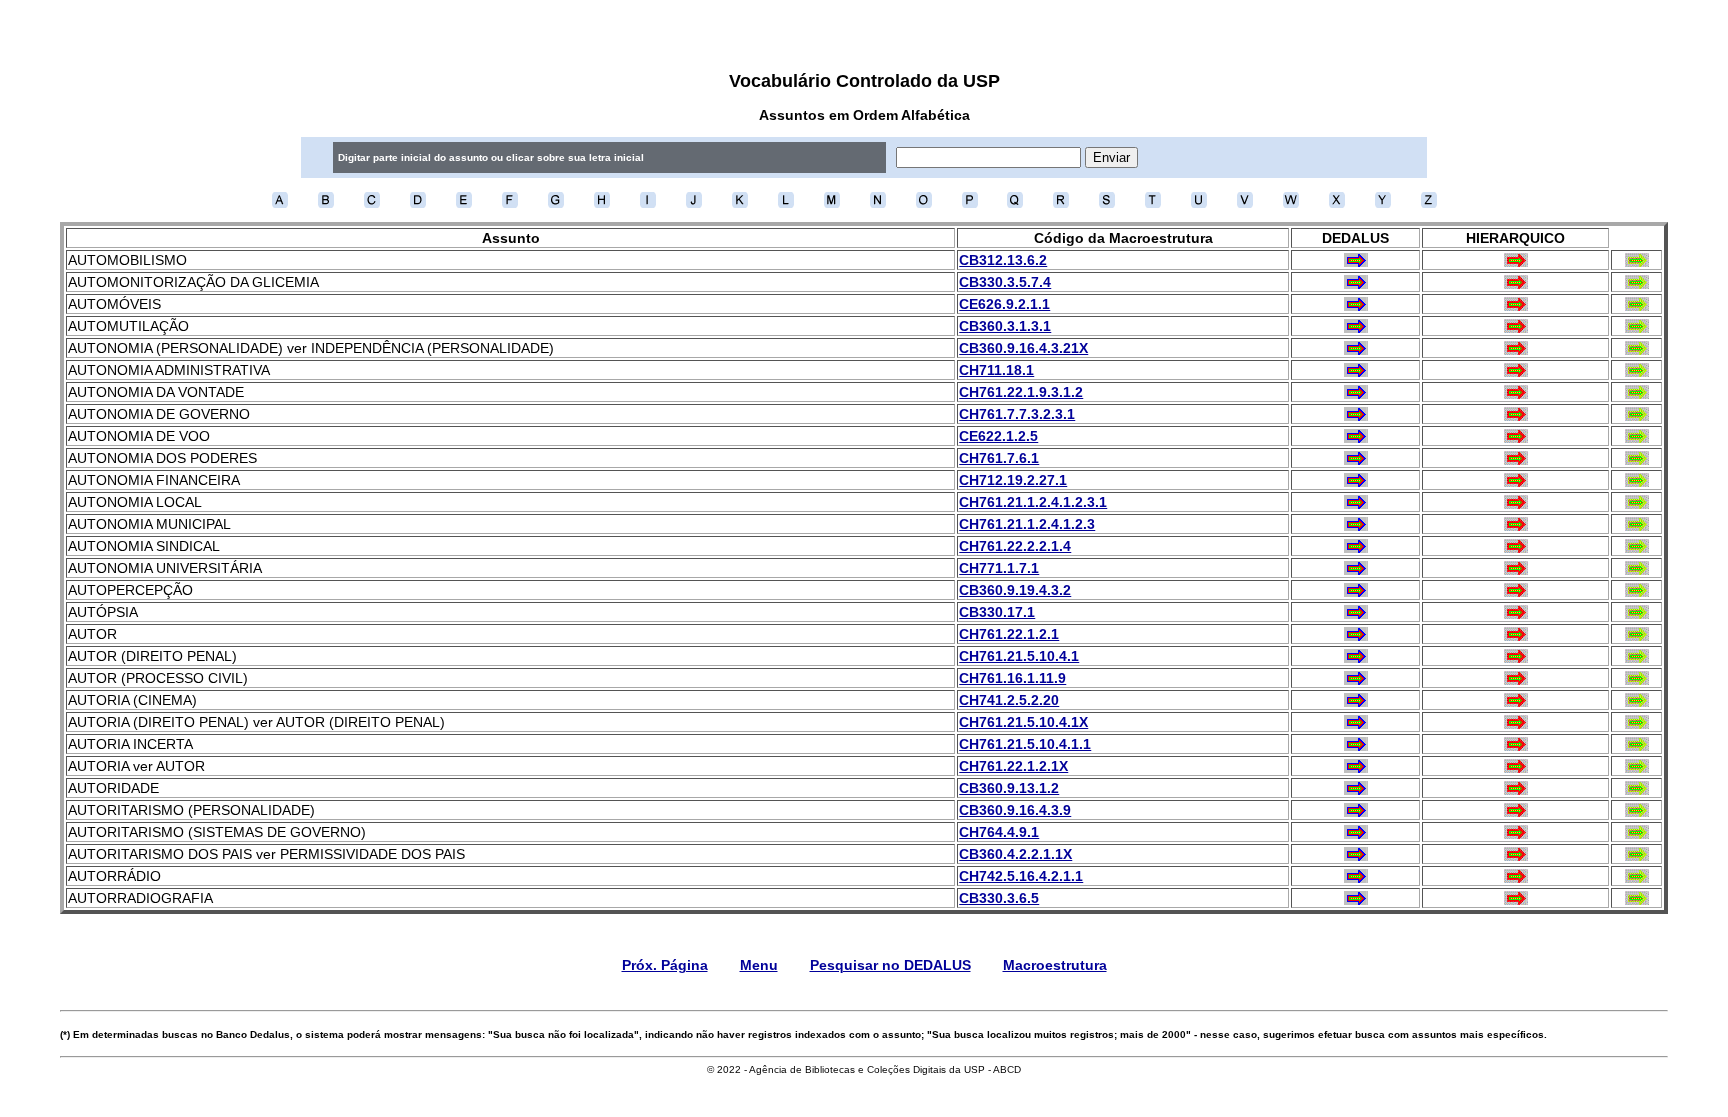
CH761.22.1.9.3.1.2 (1021, 392)
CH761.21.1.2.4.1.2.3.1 (1033, 502)
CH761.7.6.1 (999, 458)
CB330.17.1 (997, 612)
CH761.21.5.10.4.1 (1019, 656)
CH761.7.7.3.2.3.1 (1017, 414)
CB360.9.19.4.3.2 (1015, 590)
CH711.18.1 (996, 370)
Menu (759, 965)
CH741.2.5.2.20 (1009, 700)
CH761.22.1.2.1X (1013, 766)
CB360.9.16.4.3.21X (1023, 348)
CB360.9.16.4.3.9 (1015, 810)
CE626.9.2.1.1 (1004, 304)
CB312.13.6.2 (1003, 260)
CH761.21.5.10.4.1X (1023, 722)
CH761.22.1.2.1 (1009, 634)
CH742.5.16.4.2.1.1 (1021, 876)
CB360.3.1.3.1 (1005, 326)
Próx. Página (665, 965)
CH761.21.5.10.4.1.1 (1025, 744)
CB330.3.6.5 (999, 898)
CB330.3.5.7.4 (1005, 282)
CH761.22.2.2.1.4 (1015, 546)
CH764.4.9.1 (999, 832)
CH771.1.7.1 (999, 568)
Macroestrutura (1055, 965)
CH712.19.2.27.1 (1013, 480)
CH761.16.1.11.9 (1012, 678)
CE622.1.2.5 (998, 436)
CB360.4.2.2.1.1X (1015, 854)
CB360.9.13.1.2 (1009, 788)
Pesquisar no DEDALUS (890, 965)
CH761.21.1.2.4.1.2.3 (1027, 524)
